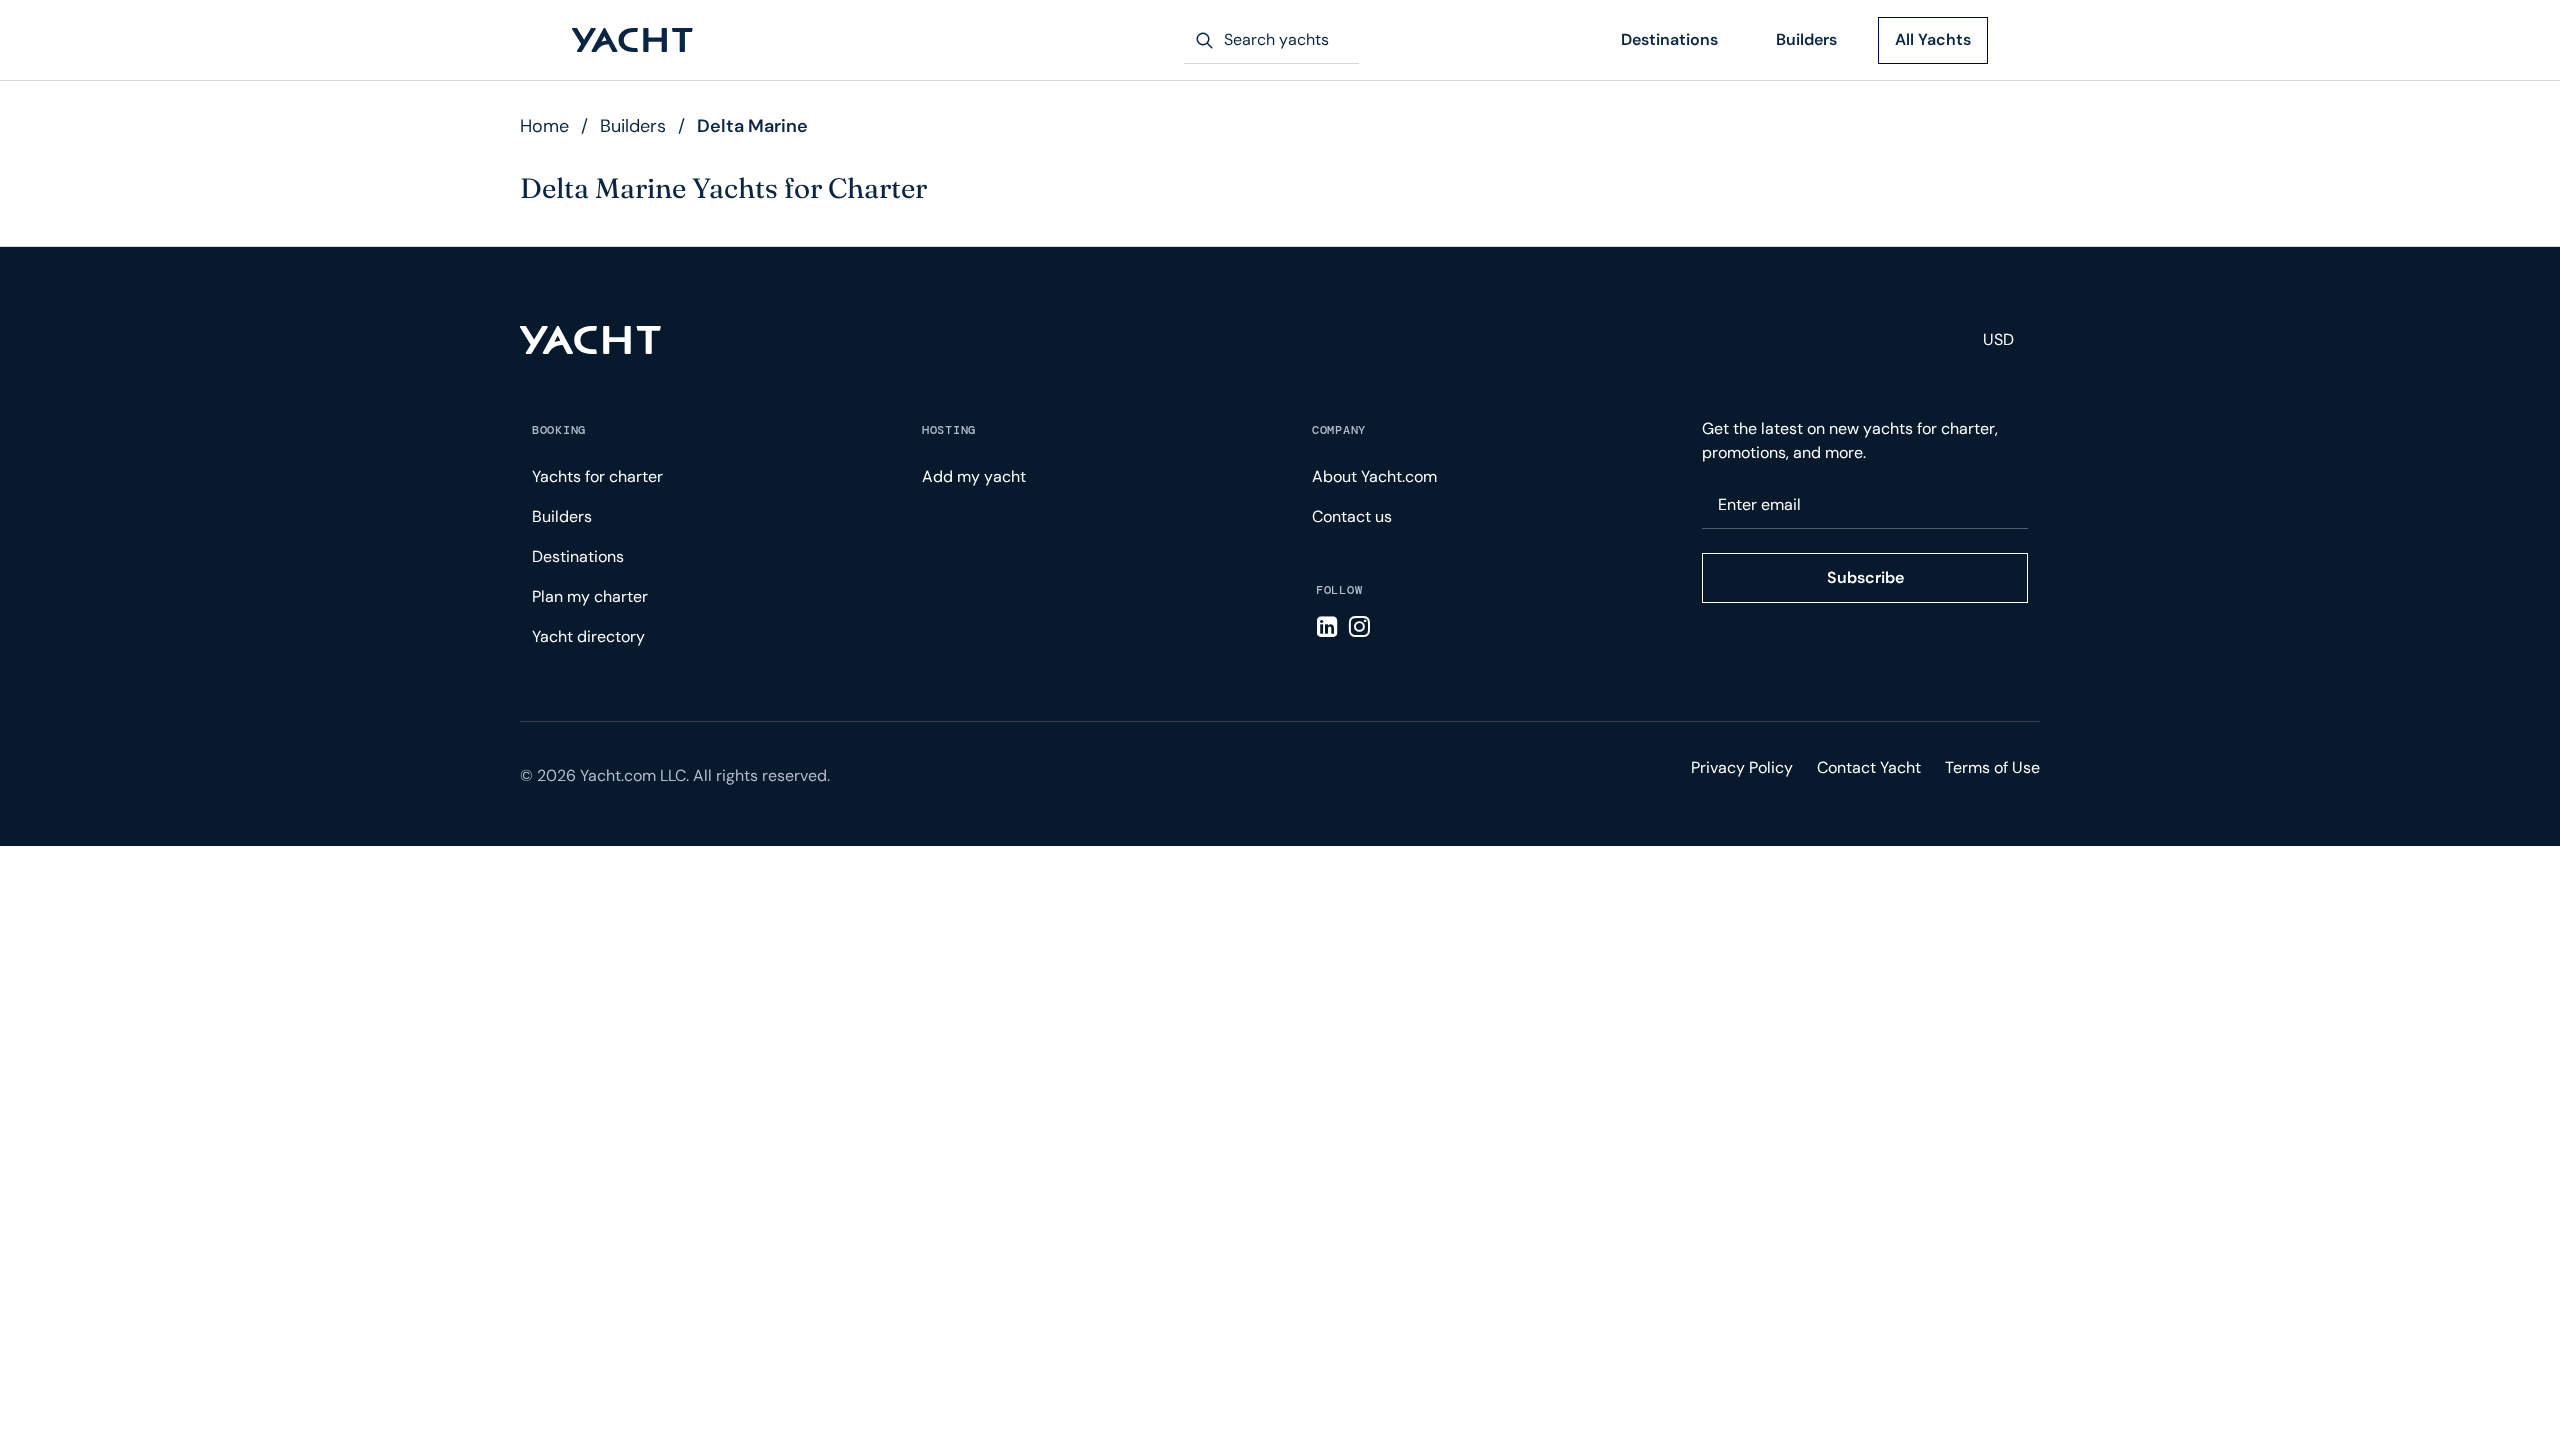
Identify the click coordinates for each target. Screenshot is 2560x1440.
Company (1339, 430)
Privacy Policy (1742, 767)
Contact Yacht (1869, 767)
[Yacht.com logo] (590, 340)
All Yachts (1933, 39)
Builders (1806, 39)
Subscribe (1865, 577)
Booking (559, 430)
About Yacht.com (1374, 476)
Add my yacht (974, 476)
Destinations (1669, 39)
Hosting (949, 430)
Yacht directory (588, 636)
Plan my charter (590, 596)
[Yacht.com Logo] (632, 40)
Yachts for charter (597, 476)
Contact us (1352, 516)
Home (544, 126)
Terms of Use (1992, 767)
